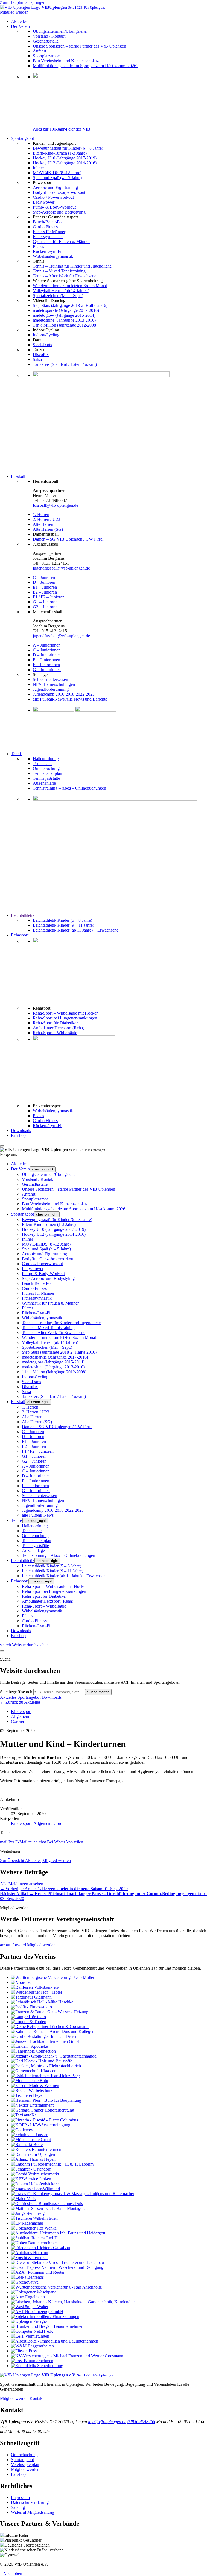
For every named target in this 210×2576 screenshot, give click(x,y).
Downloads (52, 1697)
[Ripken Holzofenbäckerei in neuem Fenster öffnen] (35, 2184)
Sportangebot (29, 1697)
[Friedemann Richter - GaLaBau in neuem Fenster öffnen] (40, 2248)
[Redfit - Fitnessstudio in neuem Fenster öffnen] (31, 2007)
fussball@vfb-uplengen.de (56, 505)
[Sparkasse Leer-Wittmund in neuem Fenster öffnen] (35, 2189)
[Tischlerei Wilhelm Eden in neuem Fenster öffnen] (34, 2218)
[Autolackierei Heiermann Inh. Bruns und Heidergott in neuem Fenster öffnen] (58, 2233)
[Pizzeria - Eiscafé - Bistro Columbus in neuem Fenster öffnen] (44, 2120)
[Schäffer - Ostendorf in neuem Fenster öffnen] (31, 2169)
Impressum (20, 2498)
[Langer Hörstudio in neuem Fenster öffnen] (28, 2017)
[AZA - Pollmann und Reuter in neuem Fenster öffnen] (38, 2272)
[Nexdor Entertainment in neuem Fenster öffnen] (32, 2105)
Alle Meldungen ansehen (22, 1884)
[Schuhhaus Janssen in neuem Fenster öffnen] (30, 2135)
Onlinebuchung (24, 2455)
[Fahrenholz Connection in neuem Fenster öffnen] (33, 2051)
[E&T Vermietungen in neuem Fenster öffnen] (30, 2336)
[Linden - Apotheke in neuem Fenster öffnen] (29, 2046)
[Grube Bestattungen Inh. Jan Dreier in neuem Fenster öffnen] (44, 2036)
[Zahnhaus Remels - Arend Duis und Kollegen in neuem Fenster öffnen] (53, 2031)
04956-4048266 (141, 2422)
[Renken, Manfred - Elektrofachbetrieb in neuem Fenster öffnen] (46, 2066)
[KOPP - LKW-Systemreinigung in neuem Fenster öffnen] (41, 2125)
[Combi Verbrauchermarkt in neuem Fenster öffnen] (35, 2174)
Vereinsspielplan (25, 2464)
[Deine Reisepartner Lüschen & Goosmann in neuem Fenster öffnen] (50, 2027)
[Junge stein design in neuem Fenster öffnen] (29, 2213)
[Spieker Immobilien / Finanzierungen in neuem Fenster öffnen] (45, 2316)
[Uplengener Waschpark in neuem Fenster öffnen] (33, 2292)
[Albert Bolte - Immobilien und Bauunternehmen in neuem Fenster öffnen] (55, 2341)
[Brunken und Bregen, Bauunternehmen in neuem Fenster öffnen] (47, 2326)
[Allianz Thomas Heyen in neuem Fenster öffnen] (33, 2159)
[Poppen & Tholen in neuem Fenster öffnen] (29, 2022)
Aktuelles (8, 1697)
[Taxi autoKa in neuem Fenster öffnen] (24, 2115)
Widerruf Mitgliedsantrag (33, 2512)
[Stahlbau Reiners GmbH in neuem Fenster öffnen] (34, 2238)
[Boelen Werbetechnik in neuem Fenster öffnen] (32, 2090)
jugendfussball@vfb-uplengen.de (61, 568)
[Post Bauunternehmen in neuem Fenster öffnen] (32, 2361)
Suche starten (98, 1692)
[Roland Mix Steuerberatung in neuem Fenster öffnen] (37, 2366)
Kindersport (21, 1711)
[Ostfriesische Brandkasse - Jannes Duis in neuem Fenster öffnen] (47, 2203)
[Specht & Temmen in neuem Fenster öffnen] (29, 2258)
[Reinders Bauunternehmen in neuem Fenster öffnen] (36, 2149)
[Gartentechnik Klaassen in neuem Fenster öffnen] (34, 2071)
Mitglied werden (57, 1861)
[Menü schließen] (2, 1146)
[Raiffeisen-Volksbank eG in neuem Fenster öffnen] (35, 1987)
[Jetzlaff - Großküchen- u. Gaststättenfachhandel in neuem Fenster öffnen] (54, 2056)
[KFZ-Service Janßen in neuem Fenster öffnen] (31, 2179)
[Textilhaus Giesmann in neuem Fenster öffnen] (31, 1997)
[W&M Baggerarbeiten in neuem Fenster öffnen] (32, 2346)
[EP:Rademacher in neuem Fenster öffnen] (27, 2223)
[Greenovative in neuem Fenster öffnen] (25, 2282)
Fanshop (18, 2474)
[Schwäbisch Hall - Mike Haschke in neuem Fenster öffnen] (42, 2002)
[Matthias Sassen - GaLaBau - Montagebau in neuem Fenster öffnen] (50, 2208)
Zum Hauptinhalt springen (23, 2)
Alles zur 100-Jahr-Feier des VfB (62, 129)
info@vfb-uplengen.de (107, 2422)
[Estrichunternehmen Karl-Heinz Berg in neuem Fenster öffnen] (45, 2076)
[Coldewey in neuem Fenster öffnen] (22, 2130)
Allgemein (20, 1716)
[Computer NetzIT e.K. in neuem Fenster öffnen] (33, 2331)
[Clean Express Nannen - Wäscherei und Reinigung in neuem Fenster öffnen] (57, 2267)
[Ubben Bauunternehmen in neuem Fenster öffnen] (34, 2243)
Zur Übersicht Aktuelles (21, 1861)
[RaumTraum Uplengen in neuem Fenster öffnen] (33, 2154)
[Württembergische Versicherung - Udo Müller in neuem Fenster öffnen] (53, 1977)
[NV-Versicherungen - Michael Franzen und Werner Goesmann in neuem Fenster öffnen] (67, 2356)
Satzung (18, 2507)
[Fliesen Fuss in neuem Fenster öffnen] (24, 2351)
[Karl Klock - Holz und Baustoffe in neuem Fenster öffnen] (42, 2061)
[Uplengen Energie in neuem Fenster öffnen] (29, 2321)
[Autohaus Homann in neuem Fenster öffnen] (30, 2253)
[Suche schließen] (2, 1651)
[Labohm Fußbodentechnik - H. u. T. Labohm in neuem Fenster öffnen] (52, 2164)
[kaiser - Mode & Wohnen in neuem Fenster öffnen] (35, 2086)
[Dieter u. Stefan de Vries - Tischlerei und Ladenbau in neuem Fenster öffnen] (57, 2262)
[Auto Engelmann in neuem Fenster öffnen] (28, 2297)
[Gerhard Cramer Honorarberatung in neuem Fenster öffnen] (43, 2110)
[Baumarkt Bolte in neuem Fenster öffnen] (27, 2144)
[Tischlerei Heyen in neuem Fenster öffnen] (28, 2095)
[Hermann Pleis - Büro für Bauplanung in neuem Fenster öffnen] (46, 2100)
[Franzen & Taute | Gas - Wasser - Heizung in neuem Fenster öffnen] (50, 2012)
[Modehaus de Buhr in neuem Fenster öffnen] (30, 2081)
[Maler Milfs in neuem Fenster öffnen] (23, 2199)
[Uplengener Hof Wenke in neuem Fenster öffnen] (34, 2228)
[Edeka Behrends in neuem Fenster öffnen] (27, 2277)
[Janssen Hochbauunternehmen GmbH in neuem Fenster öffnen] (46, 2041)
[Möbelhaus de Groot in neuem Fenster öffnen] (31, 2140)
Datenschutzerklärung (30, 2502)
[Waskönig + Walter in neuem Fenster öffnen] (30, 2307)
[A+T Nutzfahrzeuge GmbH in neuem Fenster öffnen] (37, 2312)
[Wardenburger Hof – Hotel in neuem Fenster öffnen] (36, 1992)
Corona (17, 1721)
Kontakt (37, 2398)
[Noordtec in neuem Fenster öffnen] (21, 1982)
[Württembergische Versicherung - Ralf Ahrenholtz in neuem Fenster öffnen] (56, 2287)
